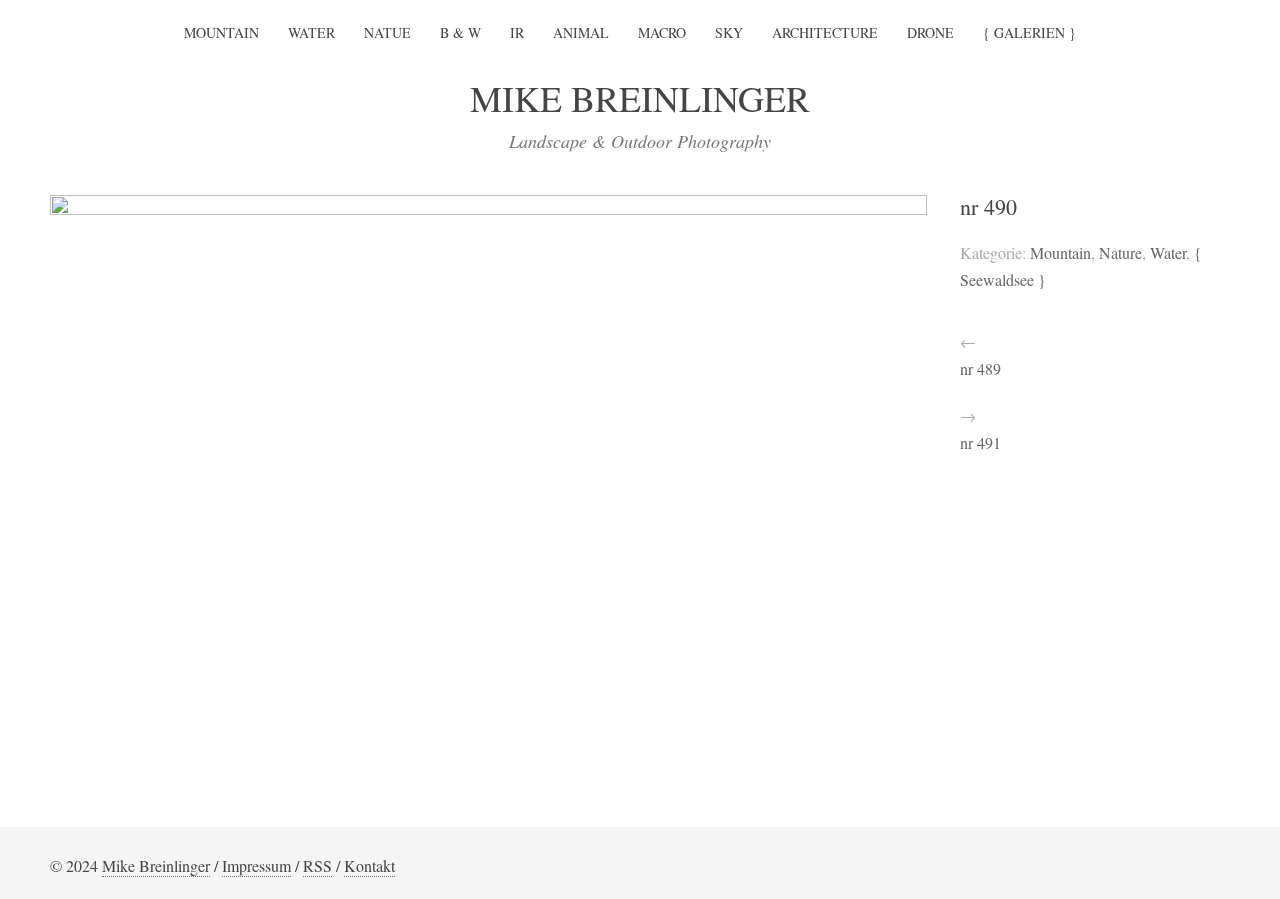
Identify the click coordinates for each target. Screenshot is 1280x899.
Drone (930, 32)
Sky (729, 32)
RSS (317, 865)
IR (517, 32)
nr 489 (980, 368)
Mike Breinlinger (156, 865)
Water (311, 32)
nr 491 (980, 442)
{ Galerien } (1029, 32)
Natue (387, 32)
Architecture (825, 32)
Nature (1120, 252)
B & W (460, 32)
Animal (581, 32)
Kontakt (369, 865)
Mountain (221, 32)
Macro (662, 32)
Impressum (256, 865)
